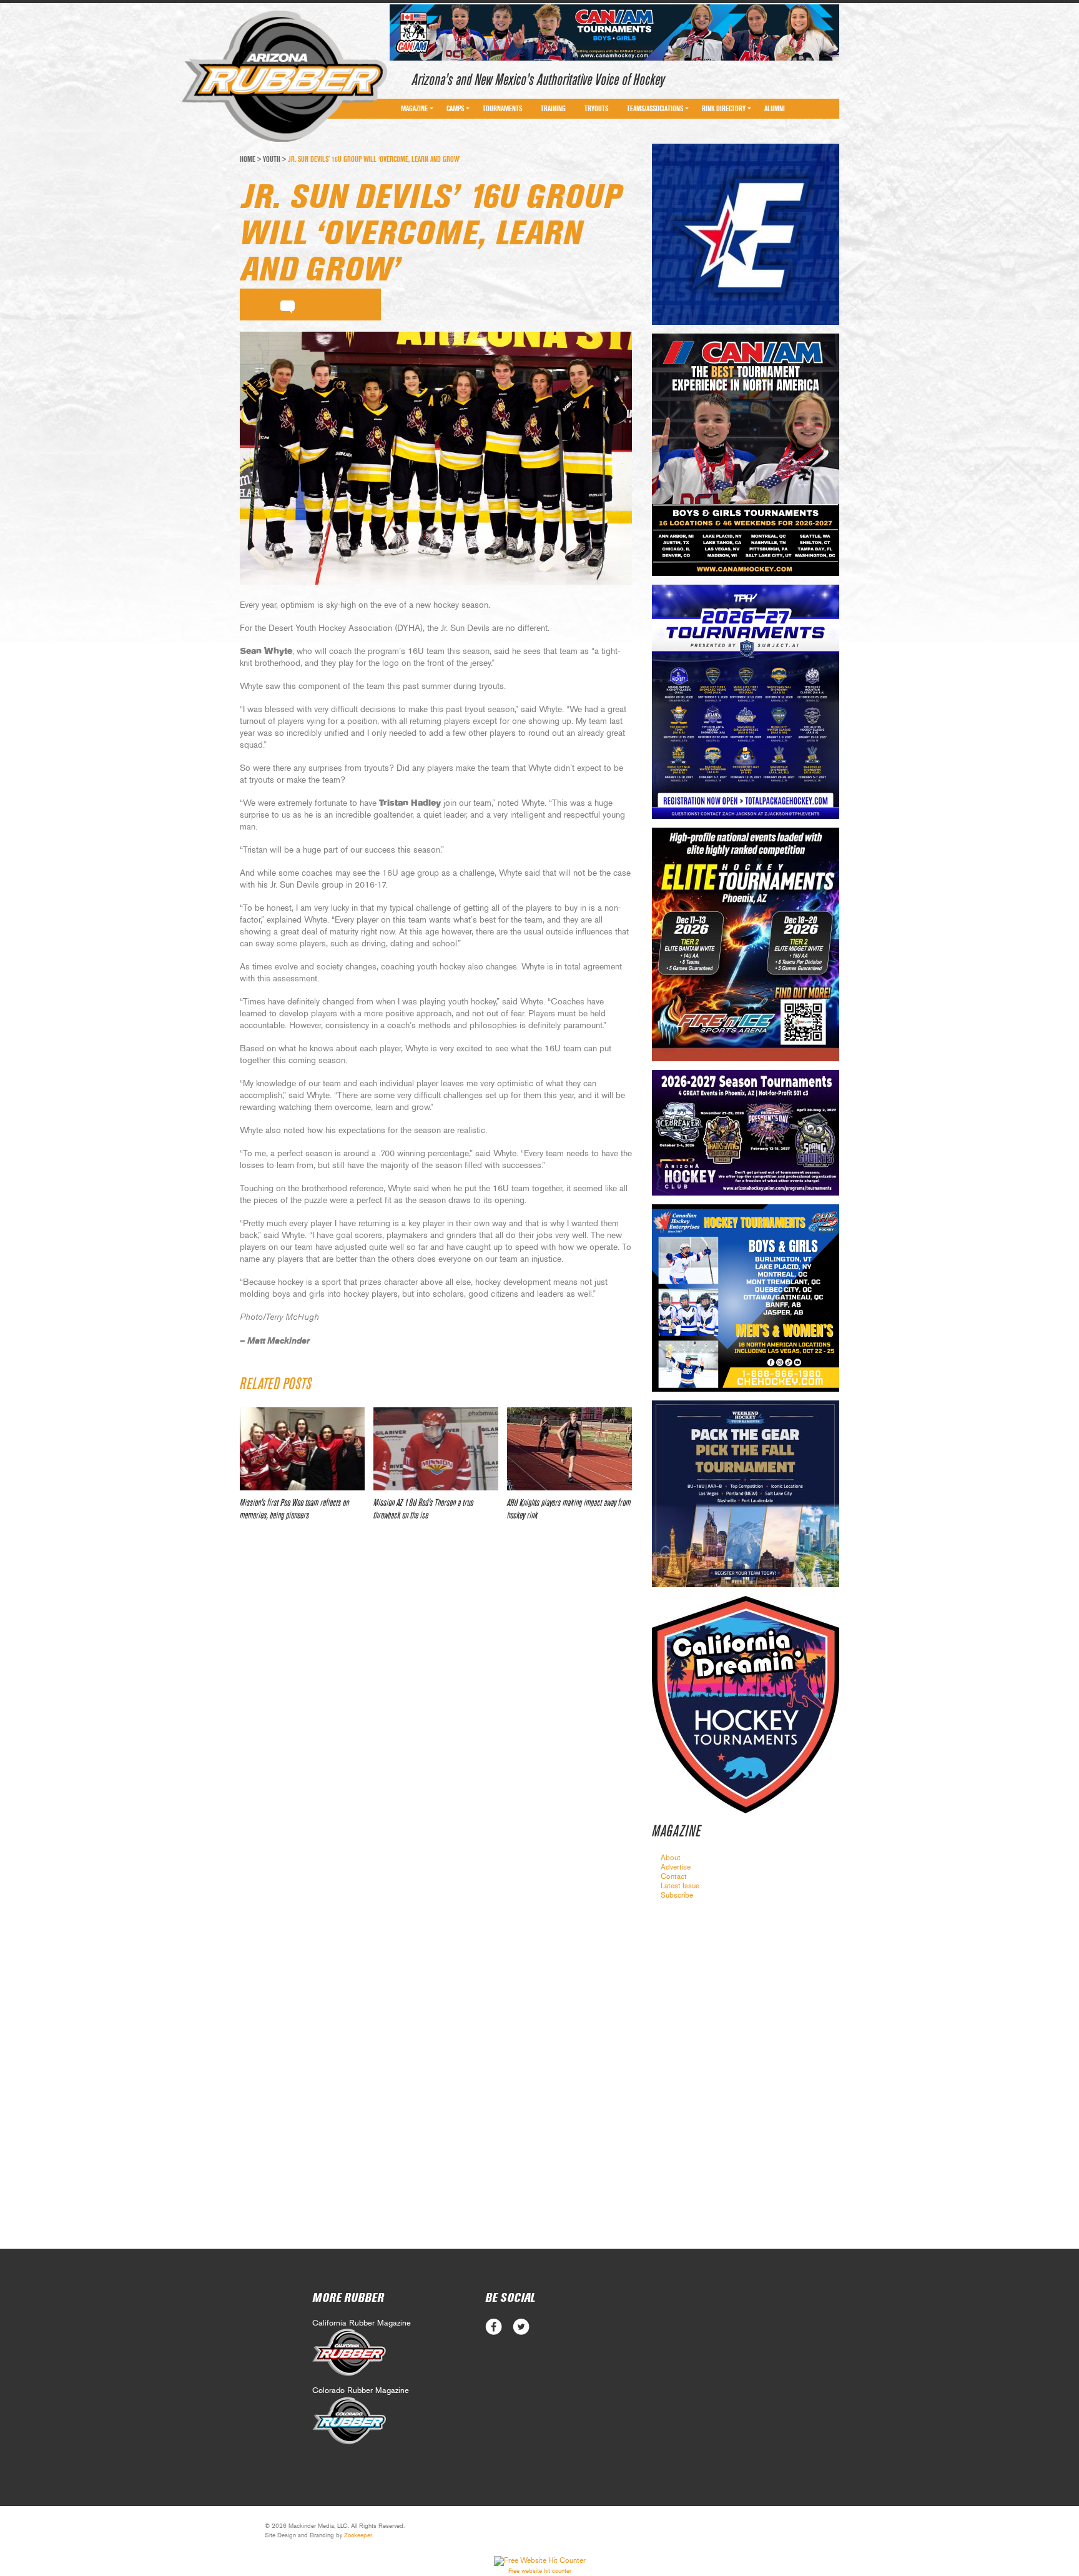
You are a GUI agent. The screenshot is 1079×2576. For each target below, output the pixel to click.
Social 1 (521, 2327)
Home (248, 159)
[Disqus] (436, 1717)
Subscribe (677, 1895)
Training (553, 109)
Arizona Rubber (284, 77)
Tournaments (502, 109)
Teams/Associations (655, 109)
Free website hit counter (540, 2571)
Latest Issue (680, 1886)
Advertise (676, 1867)
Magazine (414, 109)
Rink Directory (724, 109)
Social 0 (494, 2327)
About (671, 1858)
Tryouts (596, 109)
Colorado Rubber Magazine (361, 2391)
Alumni (775, 109)
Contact (674, 1876)
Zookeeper (358, 2535)
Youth (272, 159)
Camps (455, 109)
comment (288, 305)
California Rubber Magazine (362, 2323)
